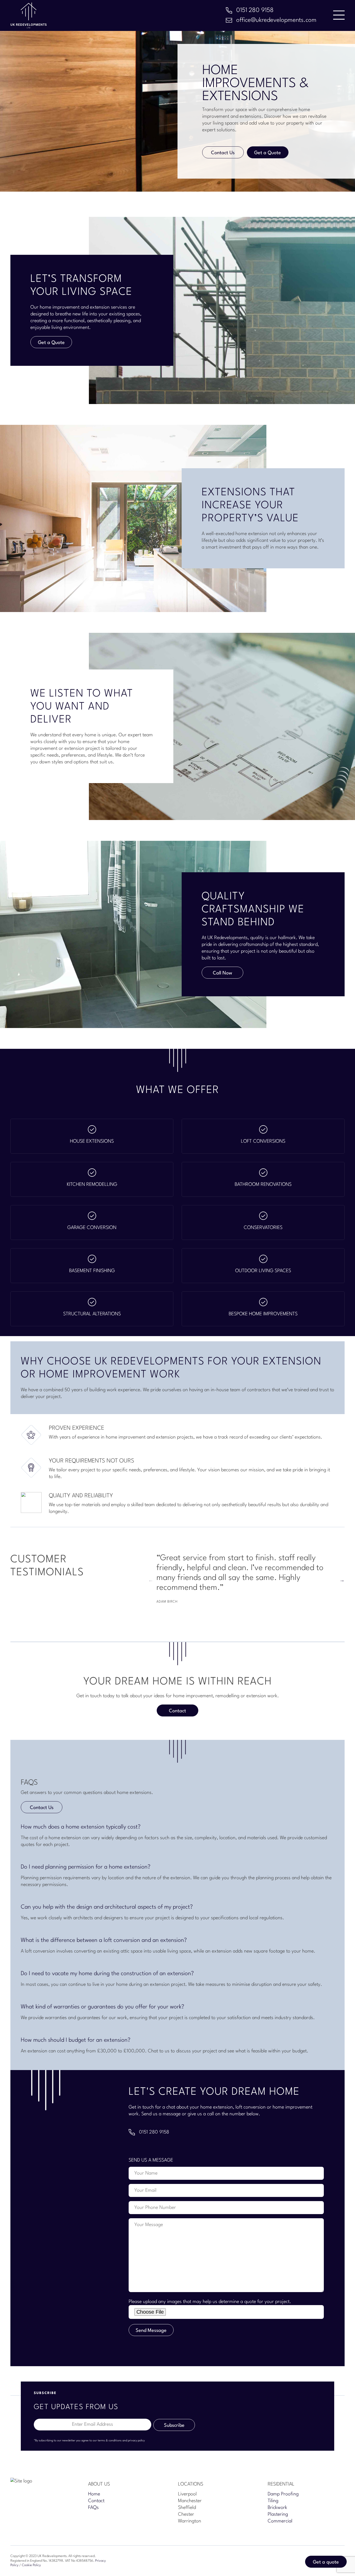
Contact (177, 1711)
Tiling (273, 2501)
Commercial (280, 2521)
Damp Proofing (283, 2494)
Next (342, 1580)
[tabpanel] (246, 1580)
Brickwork (277, 2508)
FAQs (93, 2508)
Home (94, 2494)
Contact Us (223, 153)
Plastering (278, 2514)
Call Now (222, 973)
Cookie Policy (31, 2565)
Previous (151, 1580)
